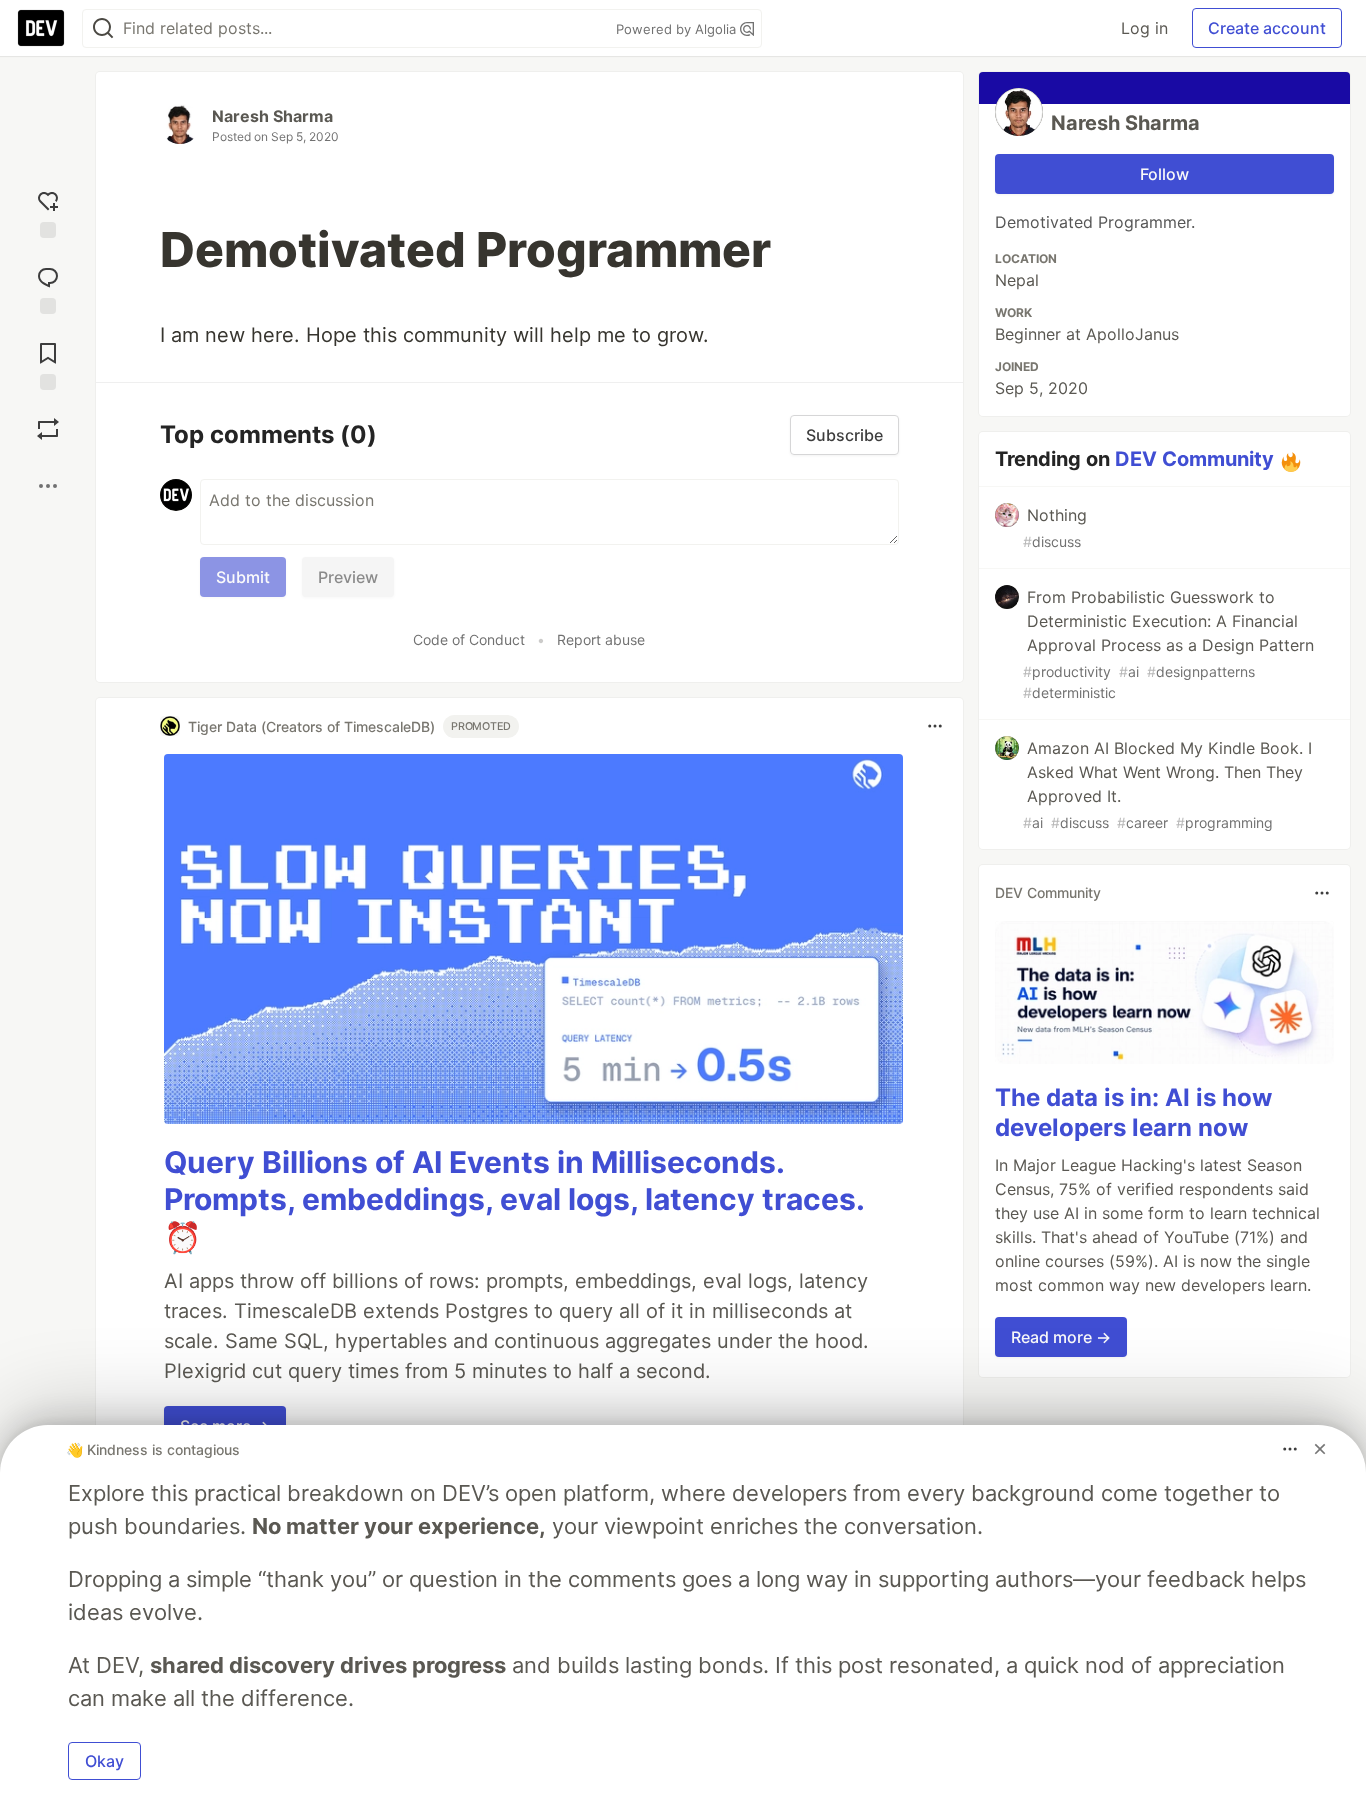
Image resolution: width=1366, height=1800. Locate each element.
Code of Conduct (469, 639)
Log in (1144, 28)
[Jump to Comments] (48, 286)
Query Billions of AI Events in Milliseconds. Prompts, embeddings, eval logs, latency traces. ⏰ (514, 1199)
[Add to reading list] (48, 362)
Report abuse (601, 639)
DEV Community (1194, 459)
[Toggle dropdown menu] (935, 726)
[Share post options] (48, 486)
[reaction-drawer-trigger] (48, 210)
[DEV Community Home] (41, 28)
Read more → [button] (1061, 1338)
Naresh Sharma (272, 116)
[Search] (103, 28)
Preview (348, 577)
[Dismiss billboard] (1320, 1449)
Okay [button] (104, 1761)
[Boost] (48, 429)
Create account (1267, 28)
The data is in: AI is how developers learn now (1133, 1113)
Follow (1164, 174)
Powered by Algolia (678, 29)
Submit (243, 577)
